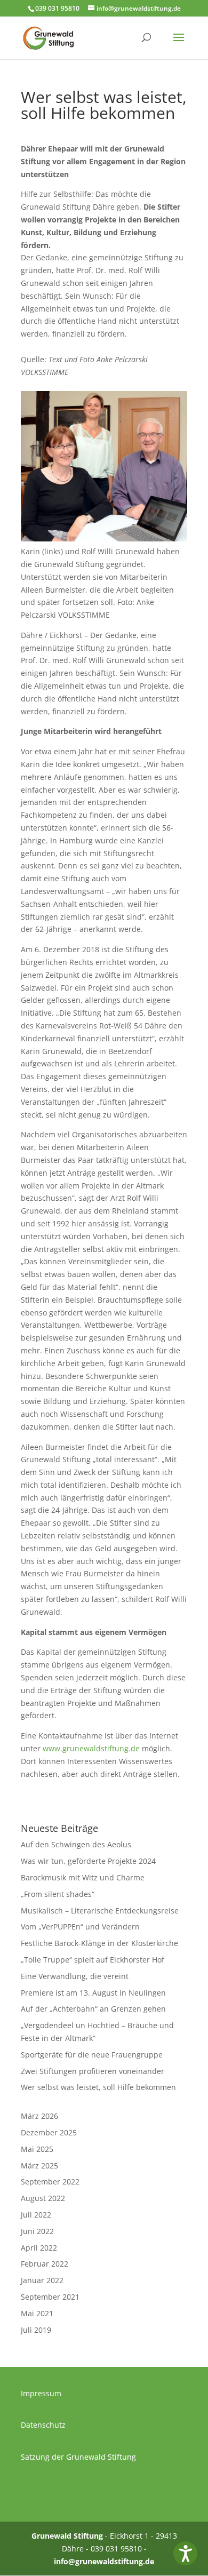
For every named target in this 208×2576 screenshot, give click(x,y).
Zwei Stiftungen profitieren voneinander (93, 2071)
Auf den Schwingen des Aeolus (76, 1844)
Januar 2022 (42, 2280)
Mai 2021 (37, 2313)
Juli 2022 (36, 2215)
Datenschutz (43, 2425)
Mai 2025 (37, 2149)
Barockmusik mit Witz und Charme (83, 1877)
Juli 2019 (36, 2330)
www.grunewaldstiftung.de (91, 1748)
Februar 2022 (45, 2264)
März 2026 (39, 2116)
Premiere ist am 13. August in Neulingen (93, 1993)
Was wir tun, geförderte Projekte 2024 (88, 1861)
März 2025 (39, 2166)
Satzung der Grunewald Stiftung (78, 2457)
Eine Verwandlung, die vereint (75, 1976)
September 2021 (50, 2297)
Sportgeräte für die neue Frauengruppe (92, 2055)
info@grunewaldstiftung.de (104, 2561)
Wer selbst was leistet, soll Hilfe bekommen (98, 2087)
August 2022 (43, 2198)
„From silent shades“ (58, 1894)
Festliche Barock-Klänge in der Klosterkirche (99, 1943)
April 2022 (39, 2248)
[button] (185, 2553)
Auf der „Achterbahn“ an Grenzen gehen (93, 2009)
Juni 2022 (37, 2231)
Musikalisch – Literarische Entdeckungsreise (100, 1911)
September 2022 (50, 2182)
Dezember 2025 (49, 2132)
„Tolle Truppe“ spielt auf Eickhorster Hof (93, 1960)
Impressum (41, 2393)
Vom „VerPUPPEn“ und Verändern (80, 1927)
